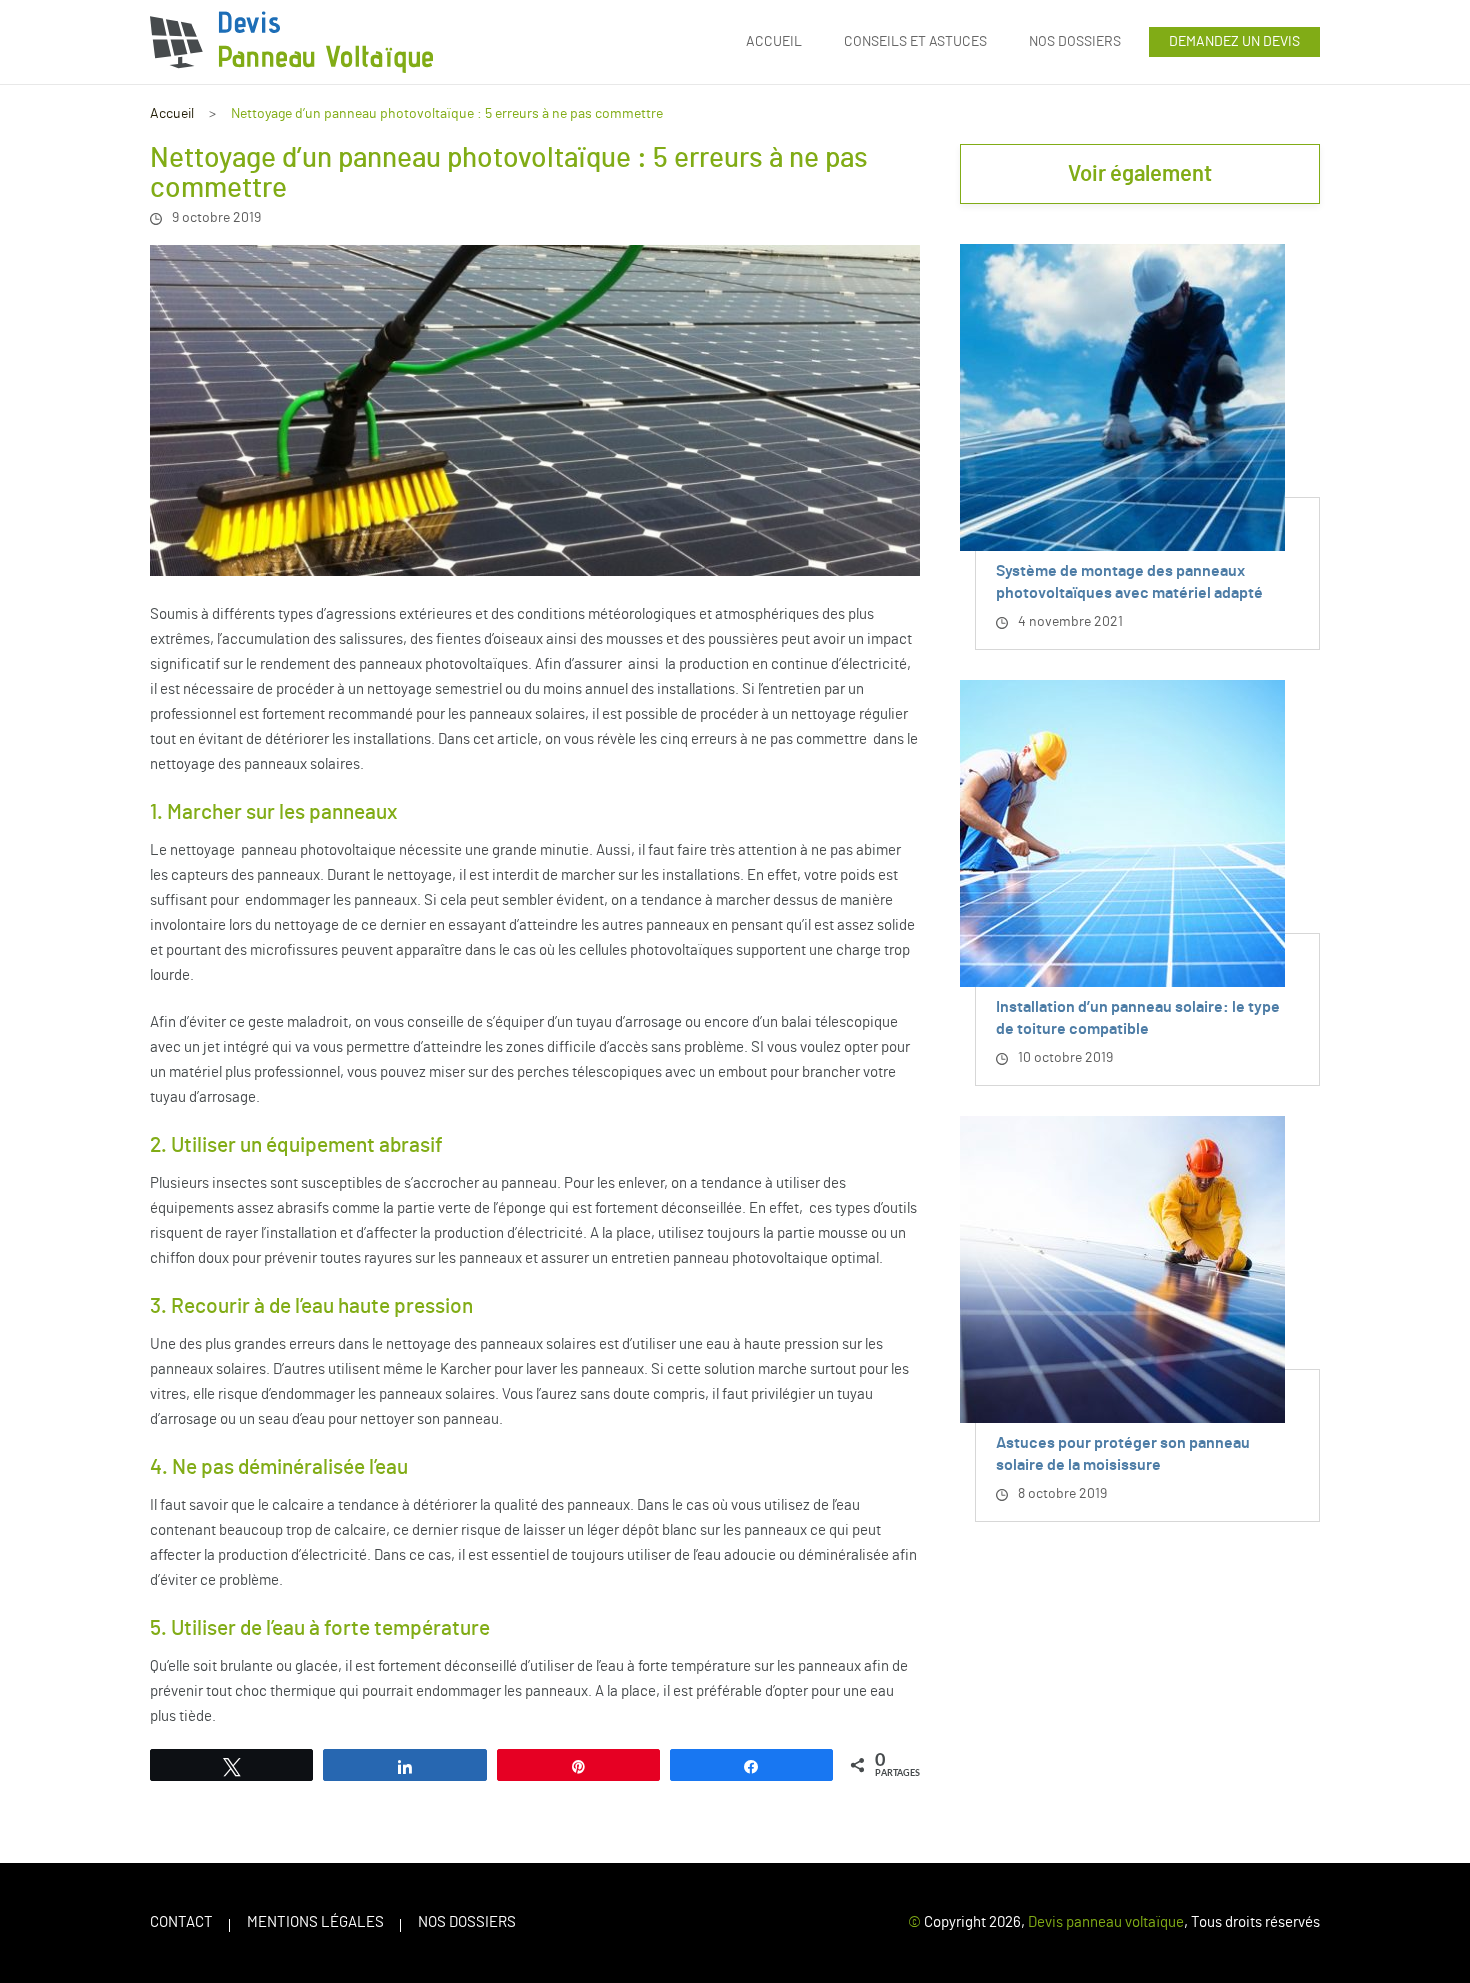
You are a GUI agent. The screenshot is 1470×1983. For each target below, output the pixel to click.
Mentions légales (315, 1922)
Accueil (774, 42)
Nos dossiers (1075, 42)
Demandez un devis (1234, 42)
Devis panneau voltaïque (1106, 1922)
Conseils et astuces (915, 42)
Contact (181, 1922)
